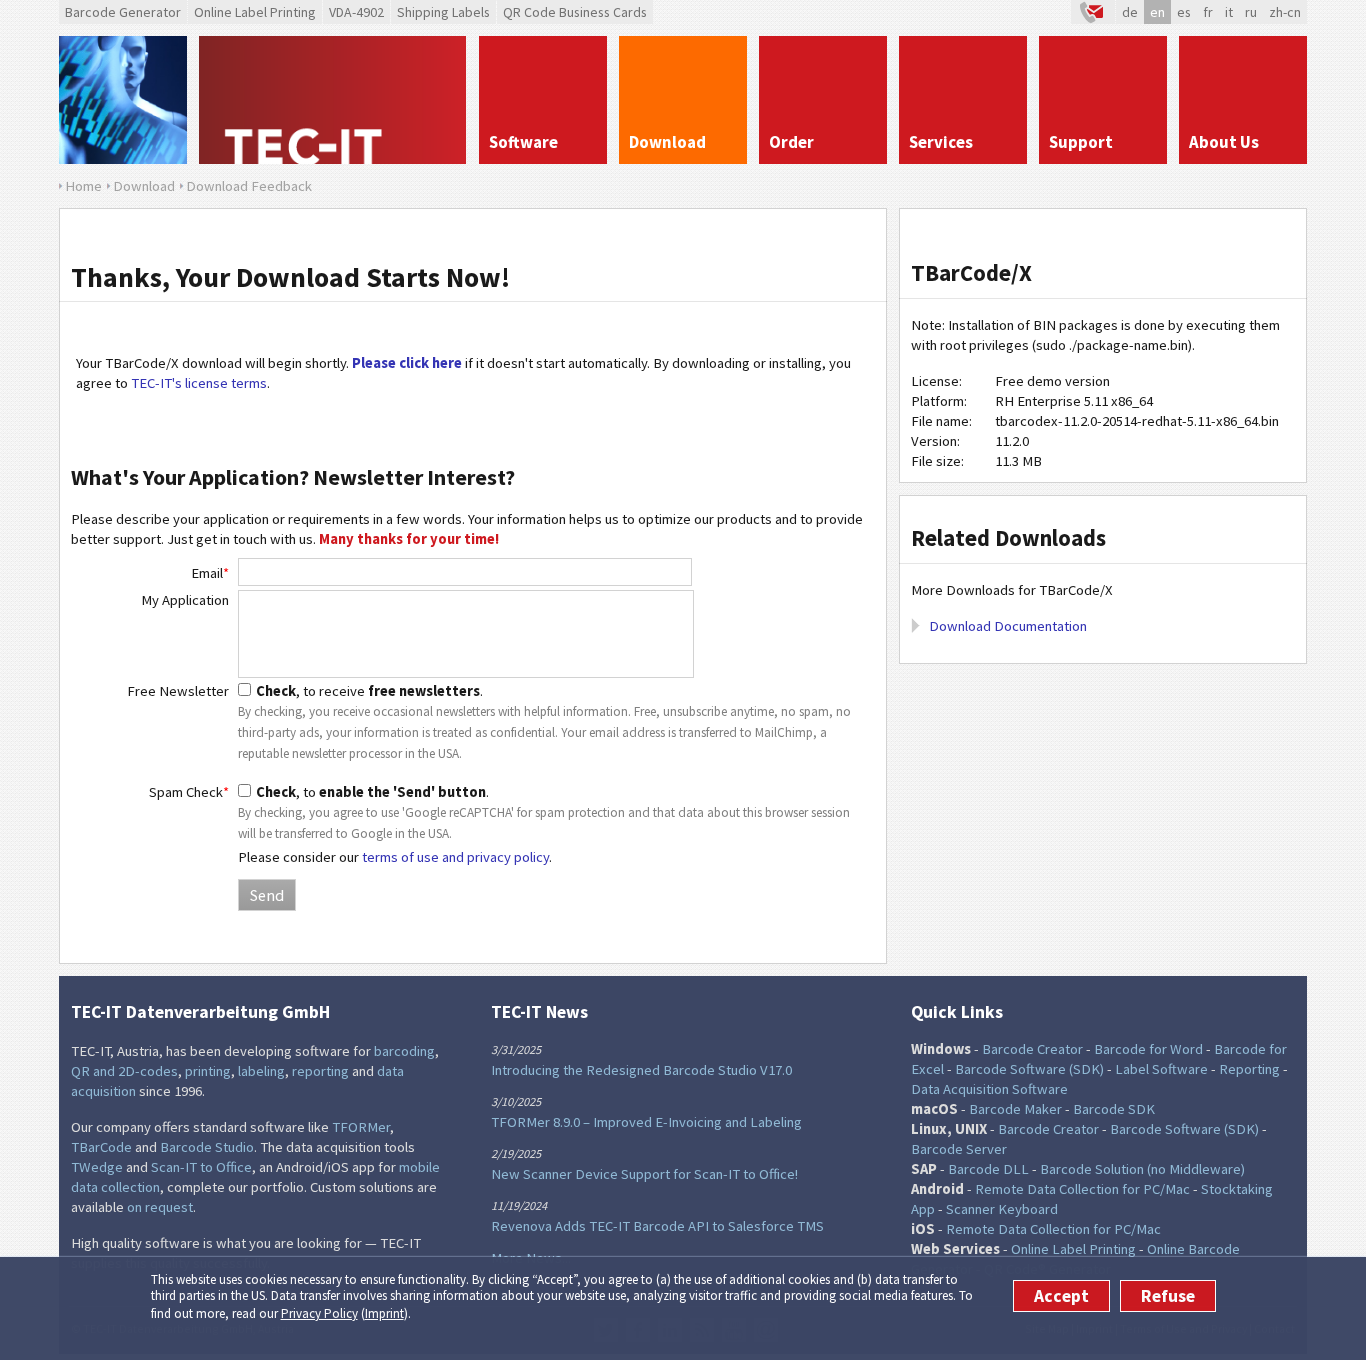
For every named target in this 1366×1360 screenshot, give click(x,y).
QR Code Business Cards (575, 12)
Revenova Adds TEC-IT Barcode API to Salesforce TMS (657, 1226)
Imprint (384, 1313)
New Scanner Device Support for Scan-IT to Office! (644, 1174)
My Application (185, 600)
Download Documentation (1008, 626)
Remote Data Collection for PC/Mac (1082, 1189)
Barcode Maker (1015, 1109)
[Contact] (1093, 12)
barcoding (404, 1051)
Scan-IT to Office (201, 1167)
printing (208, 1071)
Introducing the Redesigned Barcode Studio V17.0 (641, 1070)
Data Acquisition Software (989, 1089)
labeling (261, 1071)
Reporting (1249, 1069)
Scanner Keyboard (1002, 1209)
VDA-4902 (356, 12)
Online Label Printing (255, 12)
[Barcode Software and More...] (123, 100)
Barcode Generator (123, 12)
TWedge (97, 1167)
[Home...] (333, 100)
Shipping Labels (443, 12)
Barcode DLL (988, 1169)
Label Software (1161, 1069)
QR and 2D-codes (124, 1071)
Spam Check (189, 792)
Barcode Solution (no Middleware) (1142, 1169)
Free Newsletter (178, 691)
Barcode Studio (207, 1147)
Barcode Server (959, 1149)
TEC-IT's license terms (199, 383)
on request (160, 1207)
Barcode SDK (1114, 1109)
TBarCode (101, 1147)
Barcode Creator (1032, 1049)
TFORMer (361, 1127)
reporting (320, 1071)
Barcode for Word (1148, 1049)
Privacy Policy (319, 1313)
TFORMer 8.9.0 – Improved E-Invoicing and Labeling (646, 1122)
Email (210, 573)
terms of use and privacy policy (455, 857)
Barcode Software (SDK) (1029, 1069)
